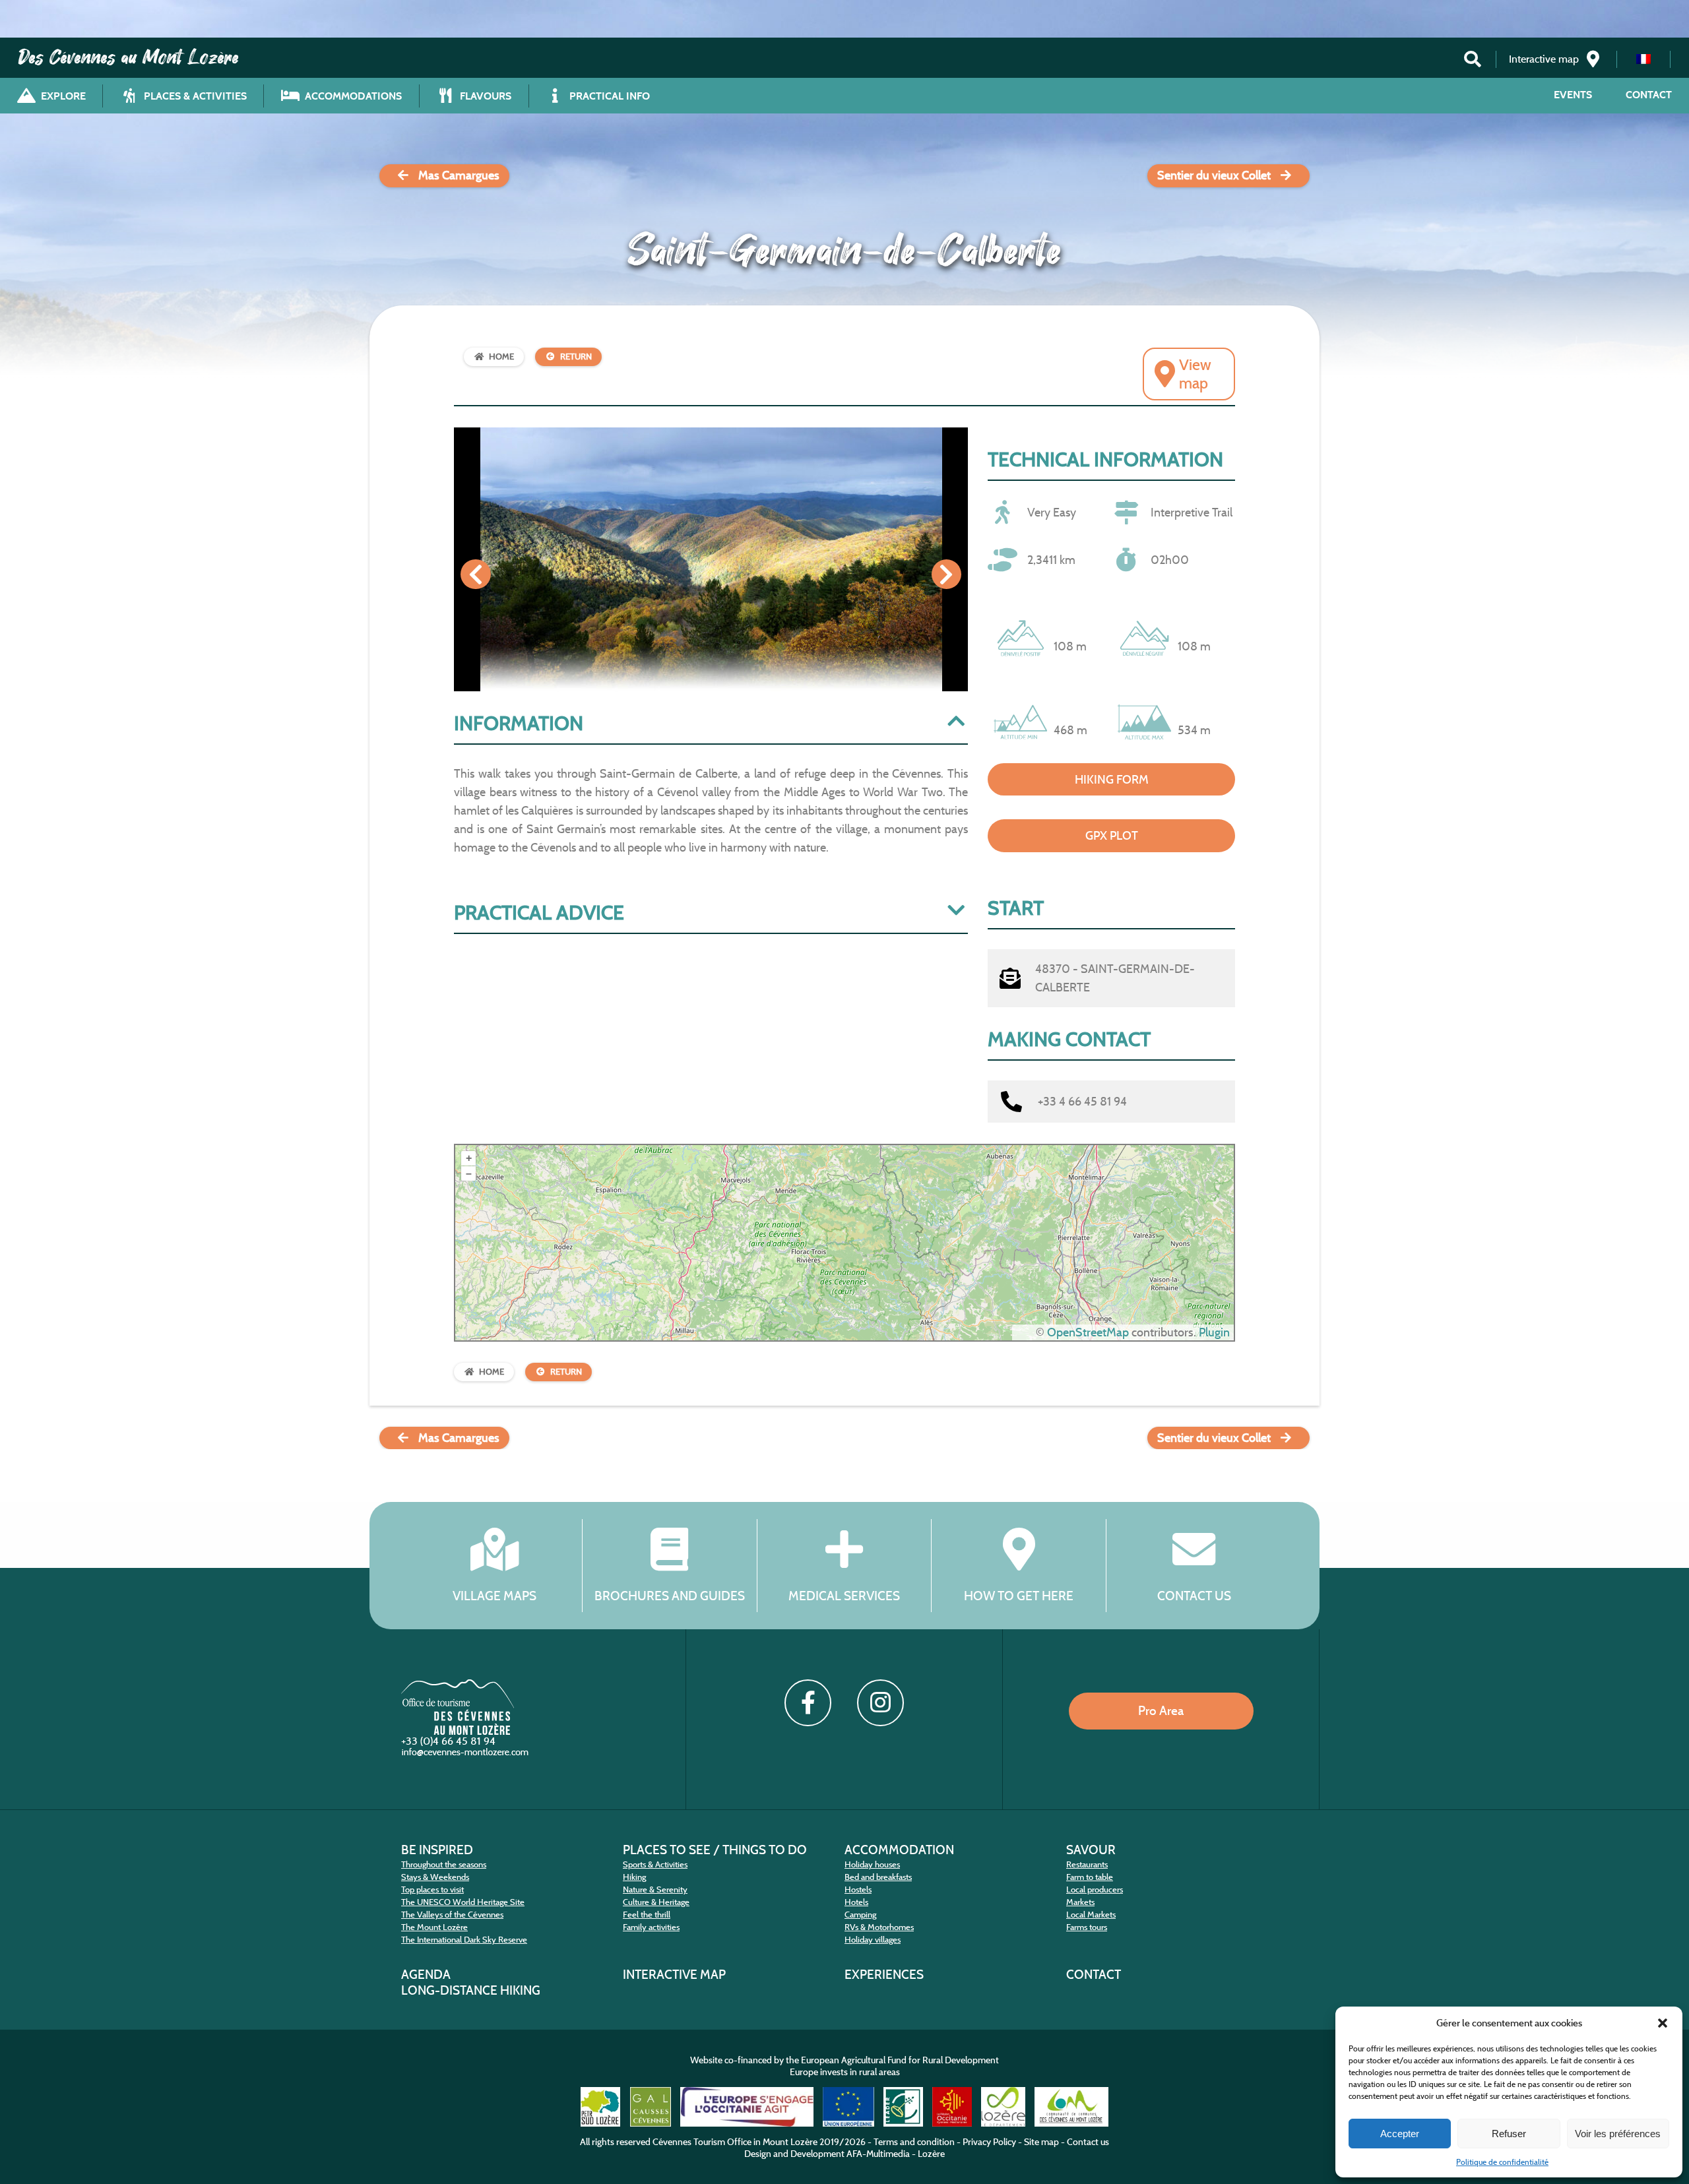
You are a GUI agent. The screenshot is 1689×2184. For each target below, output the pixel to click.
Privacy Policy (989, 2142)
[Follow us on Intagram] (880, 1702)
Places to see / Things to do (715, 1850)
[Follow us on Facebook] (808, 1702)
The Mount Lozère (434, 1927)
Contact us (1194, 1596)
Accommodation (899, 1850)
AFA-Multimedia (878, 2154)
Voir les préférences (1618, 2134)
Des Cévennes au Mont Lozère (129, 57)
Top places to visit (432, 1889)
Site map (1041, 2142)
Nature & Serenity (655, 1889)
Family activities (651, 1927)
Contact (1649, 95)
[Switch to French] (1643, 59)
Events (1573, 95)
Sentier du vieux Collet (1214, 175)
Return (576, 357)
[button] (1663, 2023)
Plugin (1213, 1332)
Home (501, 357)
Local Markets (1091, 1915)
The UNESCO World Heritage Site (463, 1902)
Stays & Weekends (435, 1877)
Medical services (844, 1596)
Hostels (858, 1889)
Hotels (856, 1902)
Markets (1080, 1902)
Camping (860, 1915)
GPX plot (1112, 836)
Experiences (884, 1974)
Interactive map (674, 1974)
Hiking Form (1112, 780)
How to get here (1019, 1596)
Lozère (931, 2154)
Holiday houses (872, 1864)
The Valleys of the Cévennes (452, 1915)
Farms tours (1087, 1927)
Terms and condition (914, 2142)
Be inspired (437, 1850)
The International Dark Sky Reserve (464, 1940)
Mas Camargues (459, 175)
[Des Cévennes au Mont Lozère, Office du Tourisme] (458, 1731)
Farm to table (1090, 1877)
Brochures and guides (670, 1596)
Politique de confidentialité (1502, 2162)
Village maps (494, 1596)
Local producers (1095, 1889)
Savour (1091, 1850)
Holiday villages (873, 1940)
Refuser (1509, 2134)
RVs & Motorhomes (879, 1927)
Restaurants (1087, 1864)
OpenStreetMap (1088, 1332)
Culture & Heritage (656, 1902)
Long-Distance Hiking (471, 1990)
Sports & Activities (655, 1864)
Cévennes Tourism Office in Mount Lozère (735, 2142)
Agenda (426, 1974)
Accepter (1400, 2134)
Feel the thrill (647, 1915)
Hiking (634, 1877)
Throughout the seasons (444, 1864)
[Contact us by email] (466, 1755)
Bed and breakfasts (878, 1877)
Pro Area (1161, 1710)
